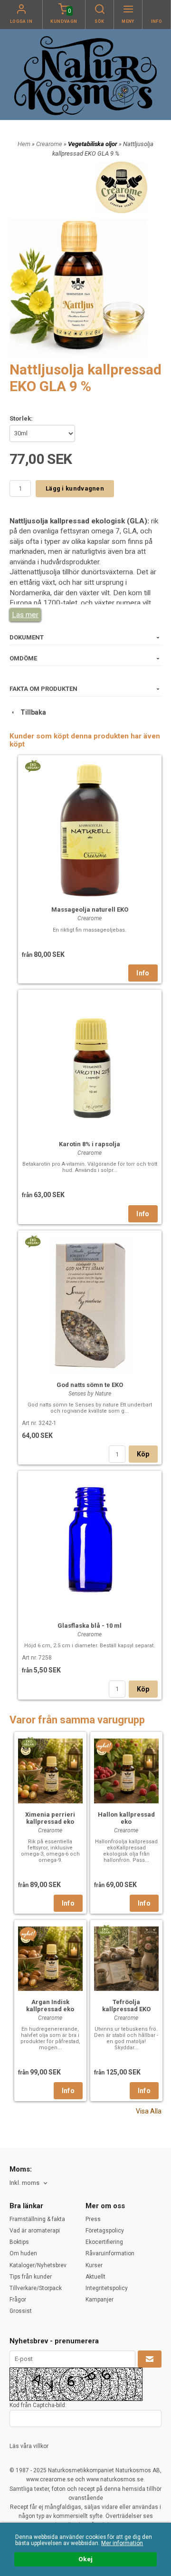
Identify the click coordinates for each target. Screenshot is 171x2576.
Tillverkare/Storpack (36, 2288)
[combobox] (29, 2183)
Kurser (94, 2265)
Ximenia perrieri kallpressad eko (50, 1818)
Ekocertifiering (104, 2242)
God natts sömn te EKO (90, 1385)
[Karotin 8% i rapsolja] (90, 1063)
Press (93, 2219)
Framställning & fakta (37, 2219)
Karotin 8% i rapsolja (90, 1144)
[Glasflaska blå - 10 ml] (90, 1544)
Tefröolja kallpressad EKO (126, 2006)
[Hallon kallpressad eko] (104, 1746)
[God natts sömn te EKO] (33, 1241)
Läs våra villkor (29, 2446)
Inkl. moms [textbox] (24, 2183)
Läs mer (25, 615)
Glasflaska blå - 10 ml (90, 1626)
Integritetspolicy (107, 2288)
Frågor (18, 2300)
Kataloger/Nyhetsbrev (38, 2265)
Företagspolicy (105, 2231)
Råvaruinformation (110, 2253)
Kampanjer (100, 2300)
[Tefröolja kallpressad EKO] (105, 1930)
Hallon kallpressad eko (126, 1818)
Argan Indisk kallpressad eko (50, 2006)
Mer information (122, 2543)
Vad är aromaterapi (35, 2231)
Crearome (50, 144)
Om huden (23, 2253)
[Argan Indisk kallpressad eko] (28, 1934)
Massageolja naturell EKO (90, 909)
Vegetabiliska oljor (93, 144)
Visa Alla (149, 2111)
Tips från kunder (31, 2277)
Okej (85, 2559)
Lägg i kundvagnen (75, 488)
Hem (24, 144)
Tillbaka (31, 712)
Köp (143, 1454)
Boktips (19, 2242)
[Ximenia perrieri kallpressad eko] (29, 1742)
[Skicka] (150, 2359)
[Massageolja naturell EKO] (33, 766)
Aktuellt (95, 2277)
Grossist (21, 2311)
